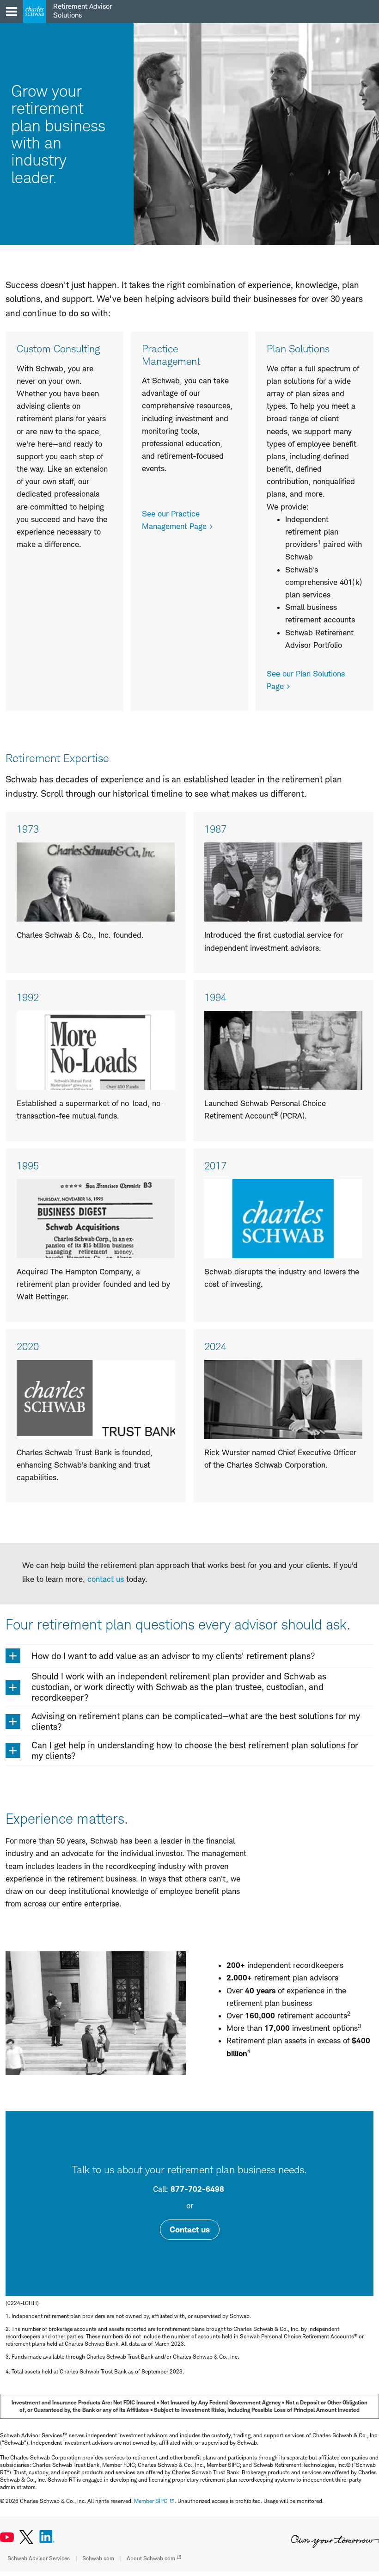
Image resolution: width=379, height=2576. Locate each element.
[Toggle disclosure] (13, 1656)
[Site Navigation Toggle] (12, 12)
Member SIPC (151, 2501)
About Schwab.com (151, 2558)
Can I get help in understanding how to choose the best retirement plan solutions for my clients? (195, 1751)
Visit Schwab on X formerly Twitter (26, 2537)
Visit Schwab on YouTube (7, 2537)
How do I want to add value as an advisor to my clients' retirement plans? (173, 1656)
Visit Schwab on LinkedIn (47, 2537)
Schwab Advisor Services (39, 2558)
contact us (106, 1579)
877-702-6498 (197, 2189)
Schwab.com (98, 2558)
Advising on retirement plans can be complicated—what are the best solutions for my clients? (196, 1721)
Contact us (190, 2229)
